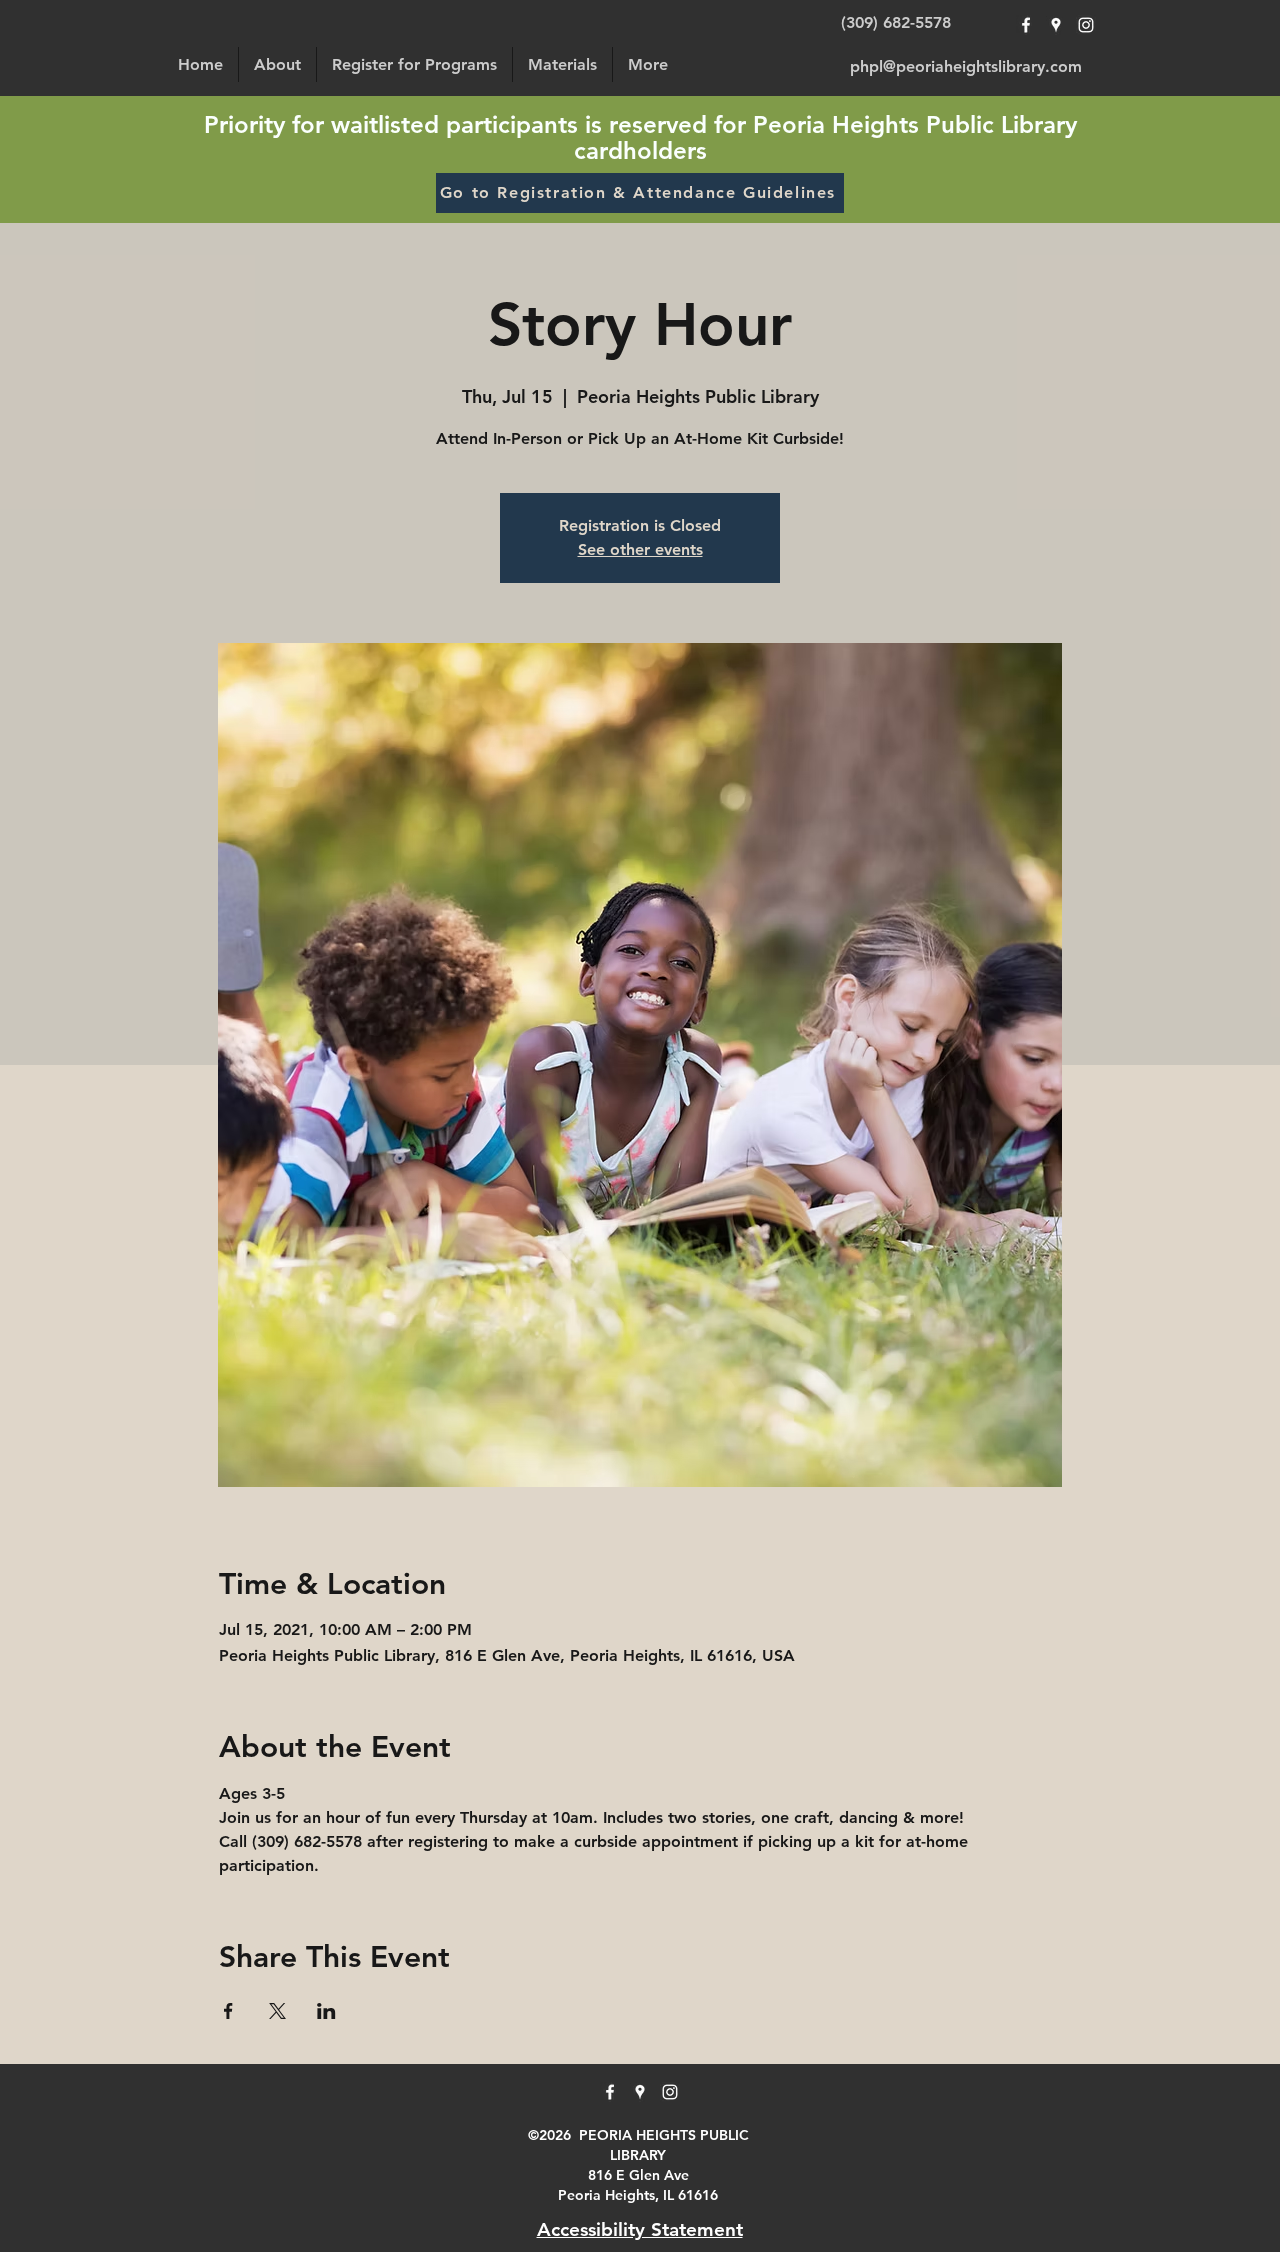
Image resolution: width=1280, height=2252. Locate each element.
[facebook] (1026, 25)
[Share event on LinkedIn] (326, 2011)
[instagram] (1086, 25)
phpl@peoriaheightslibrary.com (966, 66)
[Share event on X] (277, 2011)
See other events (640, 549)
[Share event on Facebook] (228, 2011)
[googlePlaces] (1056, 25)
